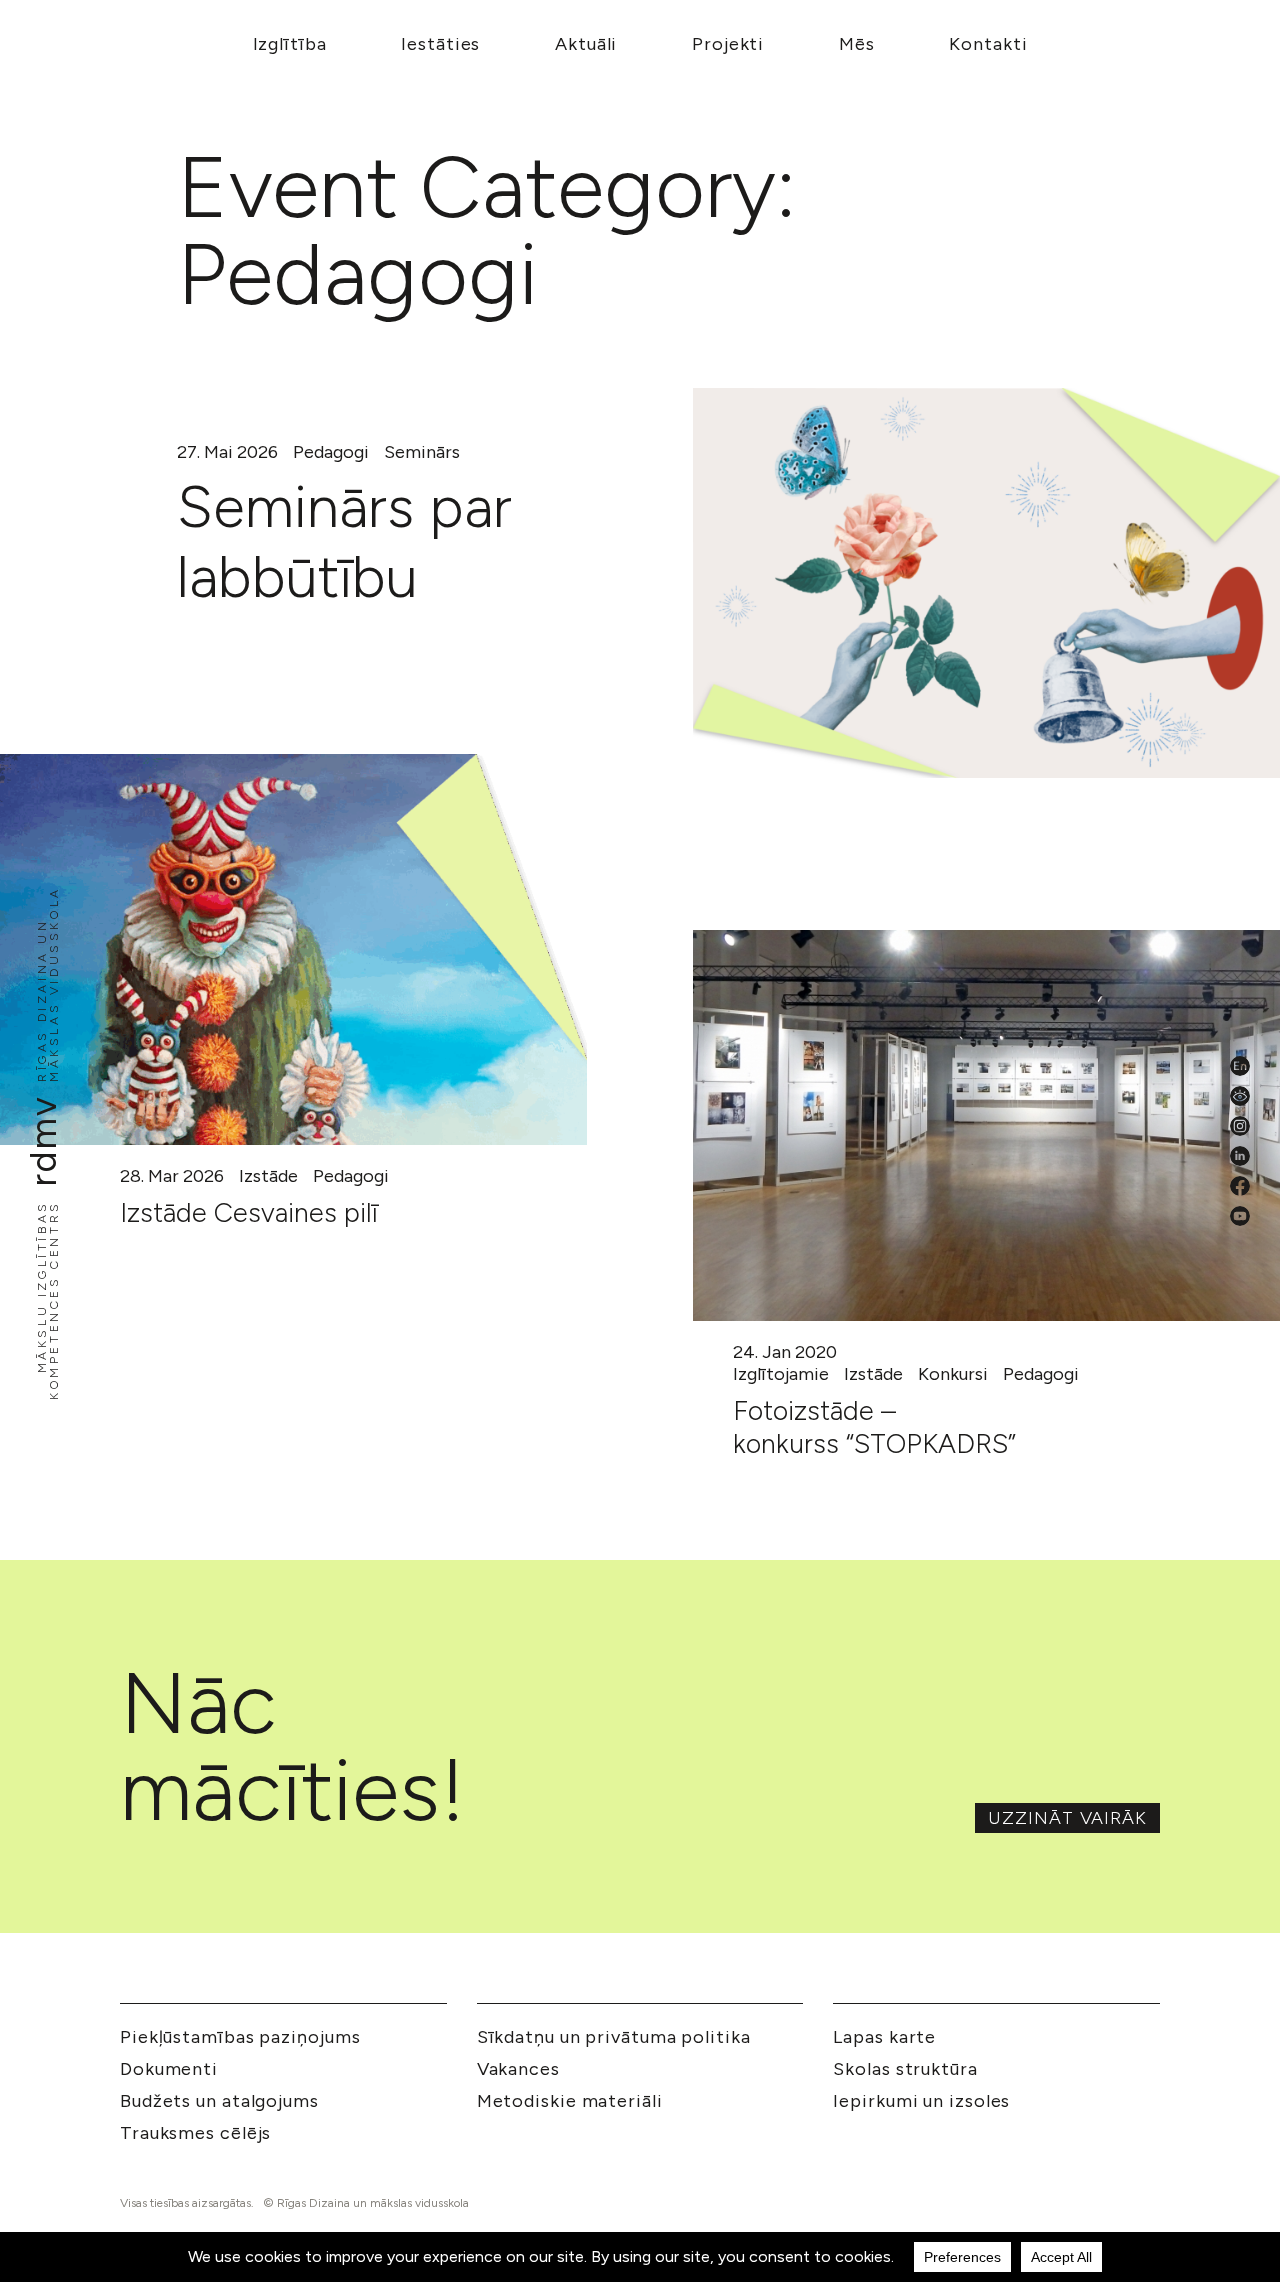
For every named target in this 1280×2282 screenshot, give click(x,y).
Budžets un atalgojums (219, 2101)
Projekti (728, 44)
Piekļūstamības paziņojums (240, 2037)
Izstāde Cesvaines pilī (249, 1212)
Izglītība (290, 44)
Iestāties (440, 44)
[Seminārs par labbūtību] (986, 582)
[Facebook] (1240, 1186)
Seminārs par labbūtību (344, 542)
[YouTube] (1240, 1216)
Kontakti (988, 44)
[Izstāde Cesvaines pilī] (293, 949)
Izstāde (268, 1176)
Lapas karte (884, 2037)
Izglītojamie (781, 1374)
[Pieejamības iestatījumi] (1240, 1096)
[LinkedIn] (1240, 1156)
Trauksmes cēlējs (195, 2133)
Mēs (857, 44)
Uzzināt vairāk (1067, 1818)
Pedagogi (331, 452)
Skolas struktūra (905, 2069)
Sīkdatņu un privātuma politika (614, 2037)
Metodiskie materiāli (570, 2101)
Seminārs (422, 452)
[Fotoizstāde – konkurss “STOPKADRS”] (986, 1125)
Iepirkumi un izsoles (921, 2101)
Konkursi (953, 1374)
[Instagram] (1240, 1126)
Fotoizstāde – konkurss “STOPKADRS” (874, 1426)
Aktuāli (586, 44)
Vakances (518, 2069)
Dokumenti (169, 2069)
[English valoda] (1240, 1066)
